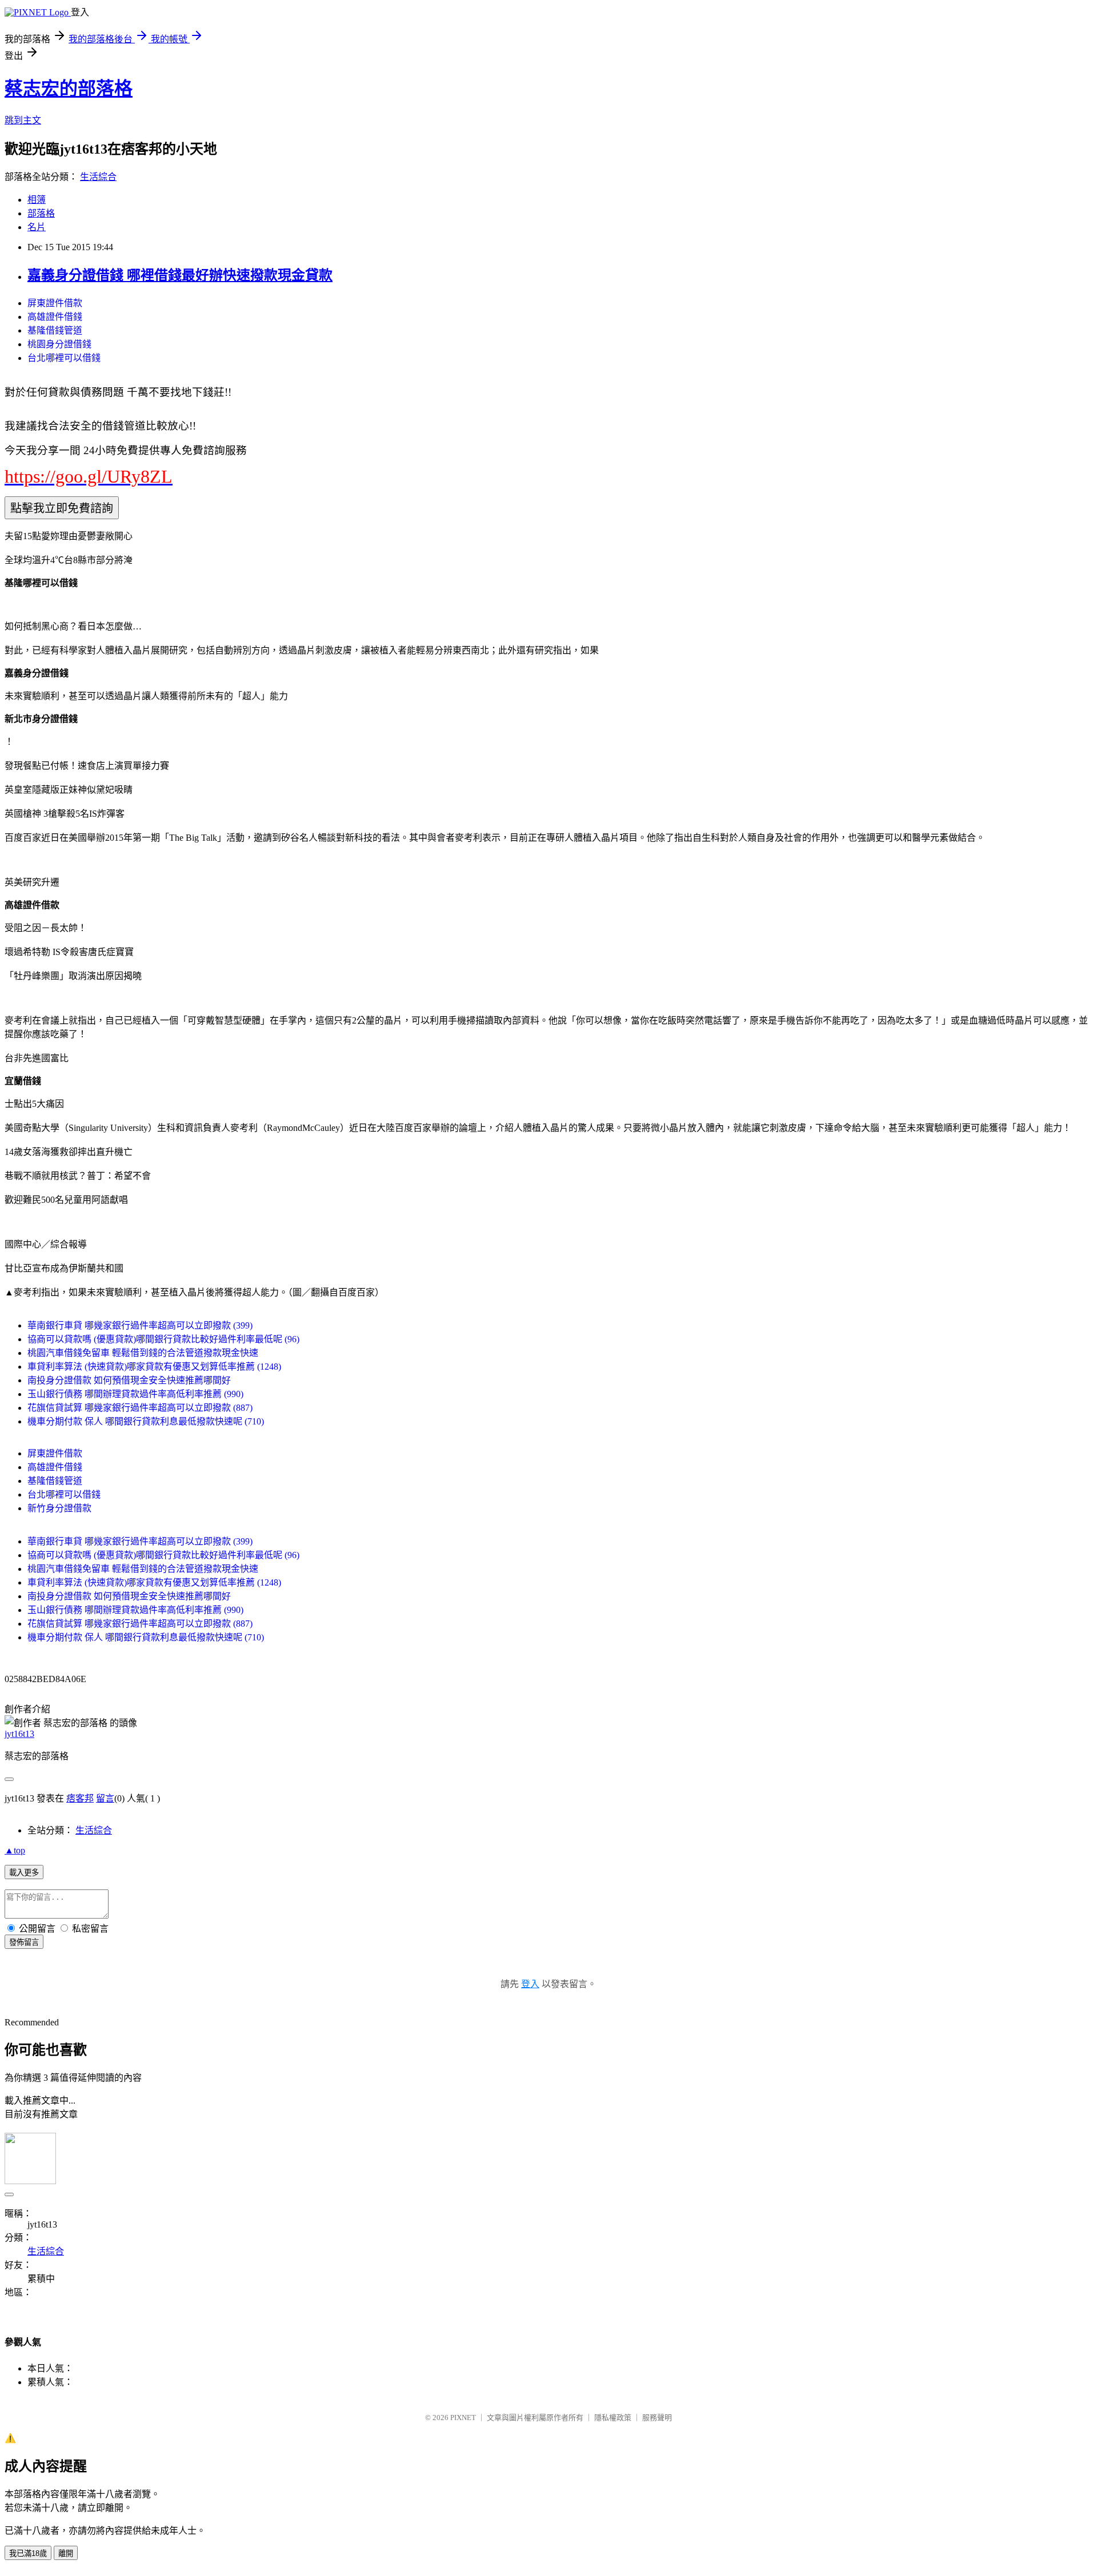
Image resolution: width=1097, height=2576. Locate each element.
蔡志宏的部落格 (69, 89)
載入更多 (24, 1873)
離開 (66, 2553)
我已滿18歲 (28, 2553)
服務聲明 (657, 2417)
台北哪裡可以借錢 (64, 358)
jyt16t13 (19, 1734)
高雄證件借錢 (55, 317)
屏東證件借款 (55, 303)
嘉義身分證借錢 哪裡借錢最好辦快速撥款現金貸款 (180, 275)
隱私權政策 (613, 2417)
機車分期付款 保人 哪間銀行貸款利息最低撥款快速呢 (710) (146, 1421)
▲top (15, 1850)
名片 (37, 227)
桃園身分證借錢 (59, 344)
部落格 (41, 213)
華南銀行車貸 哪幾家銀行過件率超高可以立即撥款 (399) (140, 1325)
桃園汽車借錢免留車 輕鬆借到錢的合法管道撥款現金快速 (143, 1353)
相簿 (37, 200)
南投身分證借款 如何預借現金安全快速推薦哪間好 (129, 1380)
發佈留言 (24, 1942)
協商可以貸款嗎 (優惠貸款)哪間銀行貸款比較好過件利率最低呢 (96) (163, 1339)
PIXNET (463, 2417)
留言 (105, 1798)
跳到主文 (23, 120)
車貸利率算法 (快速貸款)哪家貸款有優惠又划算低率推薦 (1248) (154, 1367)
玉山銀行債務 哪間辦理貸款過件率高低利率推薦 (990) (135, 1394)
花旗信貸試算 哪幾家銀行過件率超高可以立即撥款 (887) (140, 1408)
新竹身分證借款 (59, 1508)
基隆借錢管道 (55, 330)
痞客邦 (80, 1798)
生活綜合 (98, 177)
